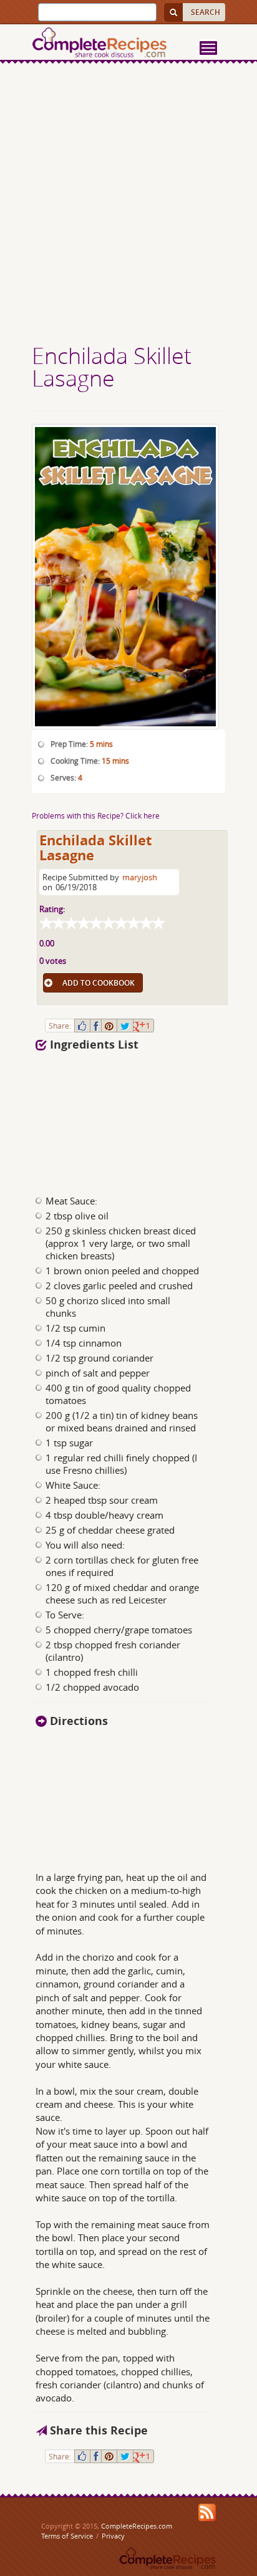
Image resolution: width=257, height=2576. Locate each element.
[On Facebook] (96, 1026)
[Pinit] (109, 1026)
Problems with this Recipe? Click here (96, 815)
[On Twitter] (125, 1026)
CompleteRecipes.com (137, 2526)
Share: (60, 1026)
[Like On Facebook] (82, 1026)
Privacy (113, 2536)
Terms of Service (67, 2536)
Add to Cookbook (99, 983)
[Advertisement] (128, 205)
